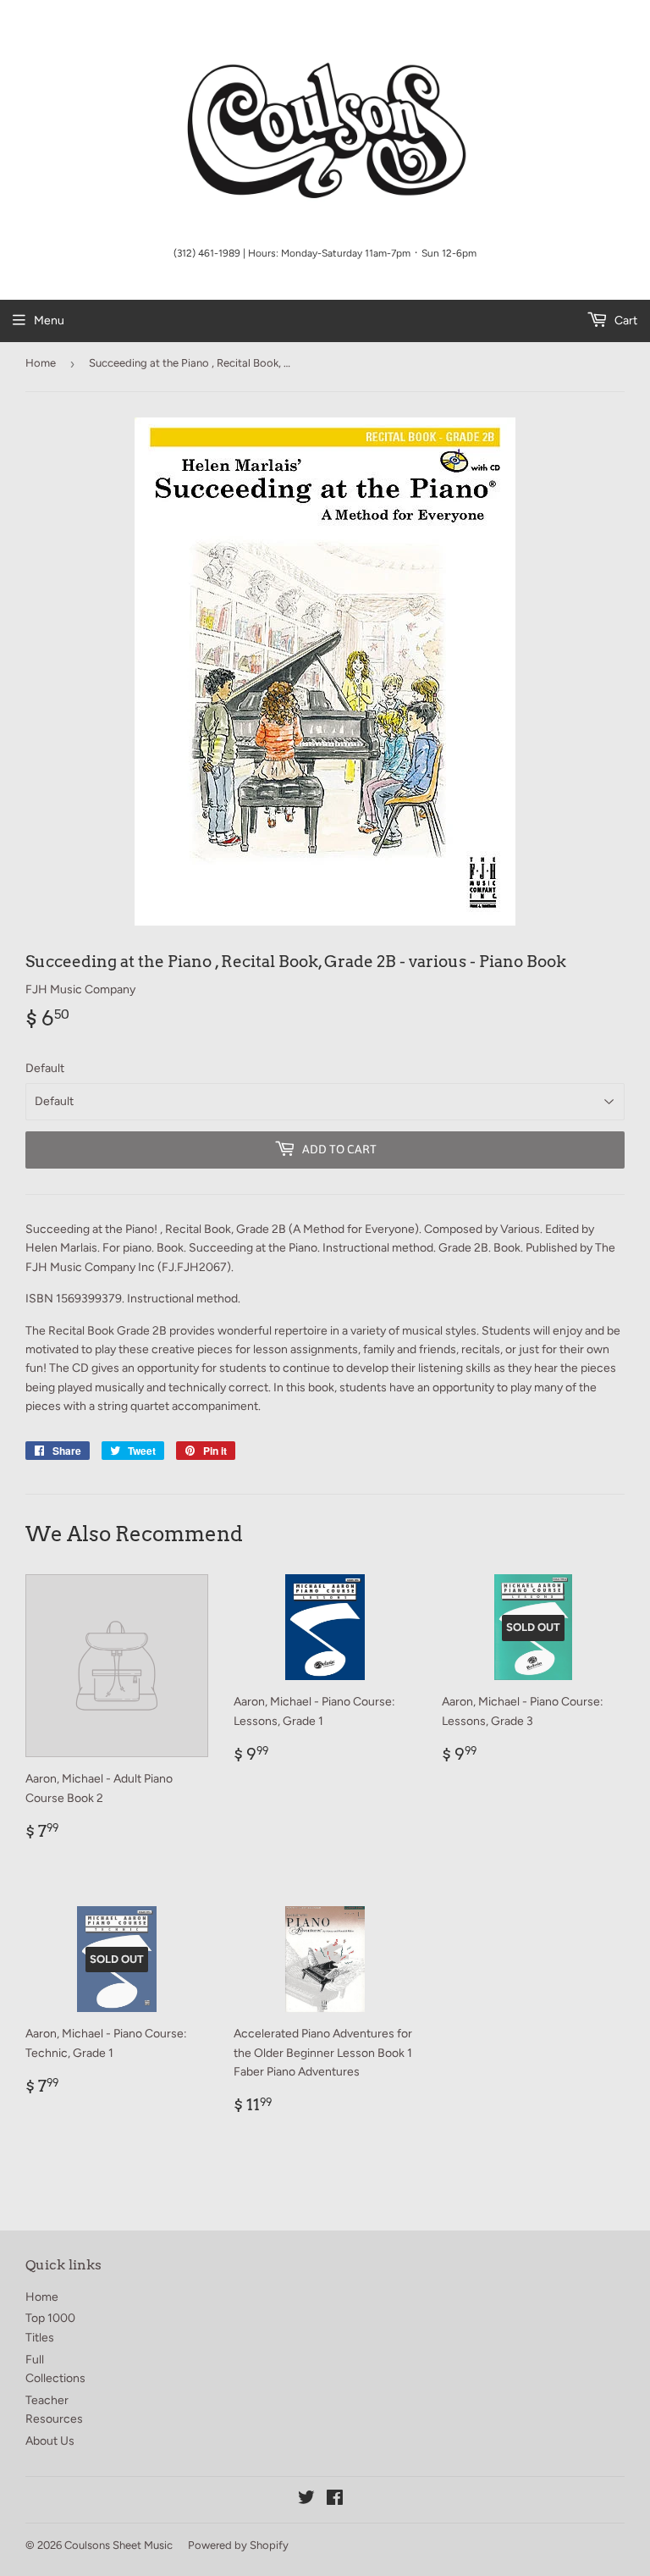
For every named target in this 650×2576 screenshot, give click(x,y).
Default (45, 1068)
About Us (50, 2441)
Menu (49, 321)
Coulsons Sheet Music (118, 2545)
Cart (625, 321)
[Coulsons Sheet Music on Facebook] (335, 2500)
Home (41, 363)
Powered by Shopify (238, 2545)
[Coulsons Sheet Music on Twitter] (306, 2500)
